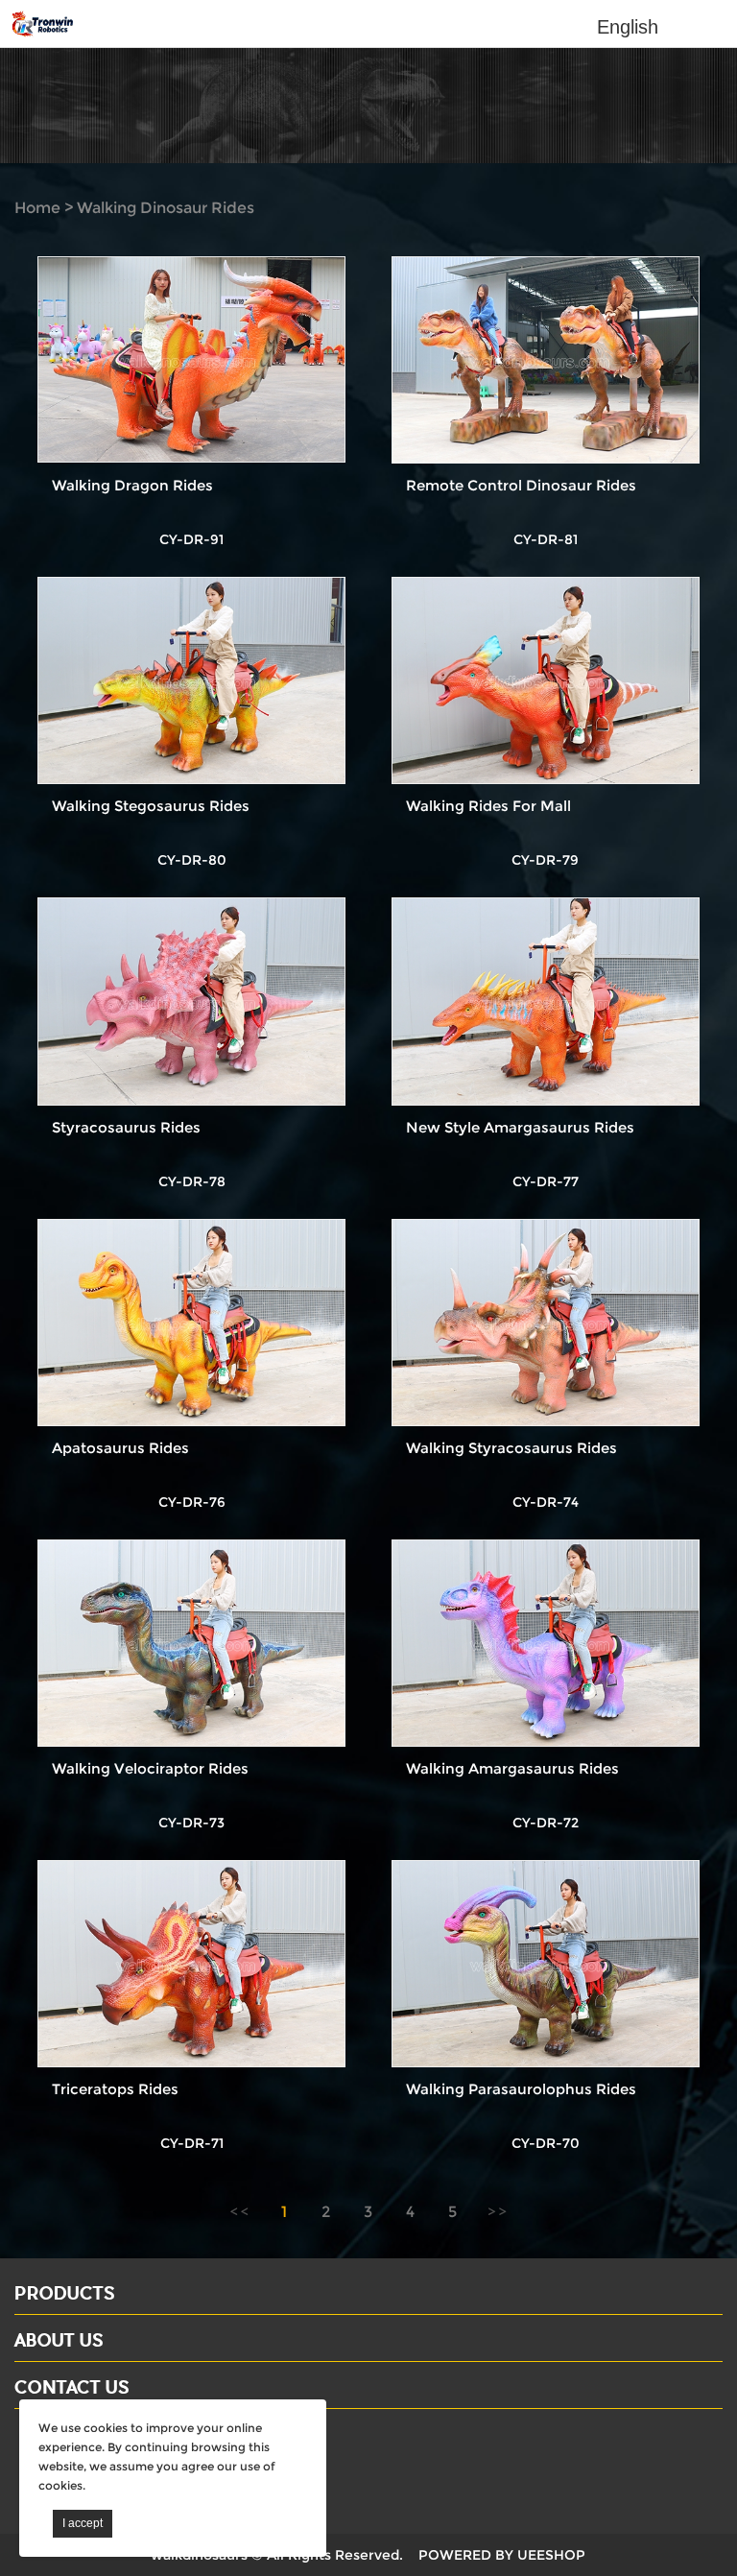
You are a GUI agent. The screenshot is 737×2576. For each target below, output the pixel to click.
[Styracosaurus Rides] (191, 1001)
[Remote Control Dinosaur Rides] (546, 360)
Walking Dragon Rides (132, 485)
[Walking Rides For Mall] (546, 680)
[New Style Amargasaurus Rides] (546, 1001)
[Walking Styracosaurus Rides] (546, 1323)
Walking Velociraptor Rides (150, 1768)
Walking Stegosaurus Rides (151, 806)
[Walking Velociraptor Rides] (191, 1643)
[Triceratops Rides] (191, 1964)
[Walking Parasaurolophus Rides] (546, 1964)
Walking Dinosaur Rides (166, 208)
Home (37, 208)
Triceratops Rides (115, 2089)
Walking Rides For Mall (488, 806)
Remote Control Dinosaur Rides (521, 485)
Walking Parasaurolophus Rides (521, 2089)
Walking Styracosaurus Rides (511, 1448)
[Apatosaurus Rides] (191, 1323)
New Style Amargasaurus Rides (520, 1127)
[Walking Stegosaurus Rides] (191, 680)
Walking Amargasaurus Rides (512, 1768)
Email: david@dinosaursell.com (133, 2467)
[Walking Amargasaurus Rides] (546, 1643)
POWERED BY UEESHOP (502, 2555)
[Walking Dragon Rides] (191, 360)
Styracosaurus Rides (126, 1127)
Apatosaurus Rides (120, 1448)
